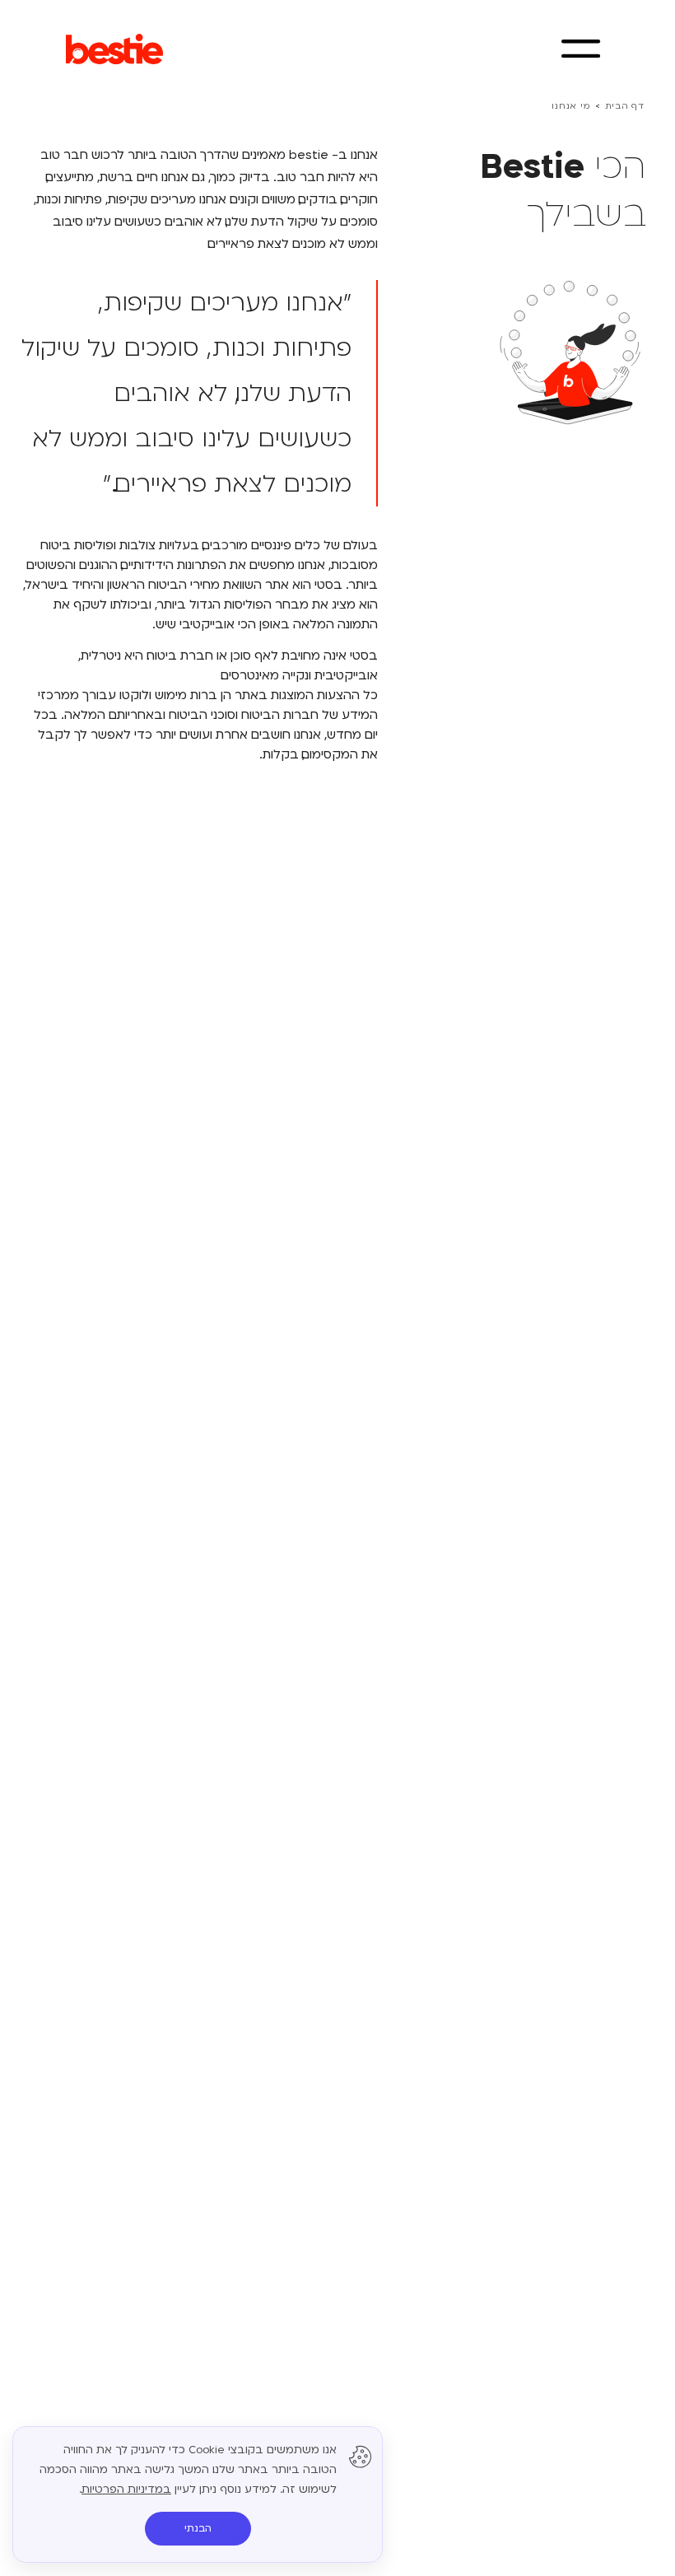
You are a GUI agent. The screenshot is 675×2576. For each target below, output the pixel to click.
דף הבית (625, 106)
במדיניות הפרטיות (126, 2490)
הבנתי (198, 2528)
